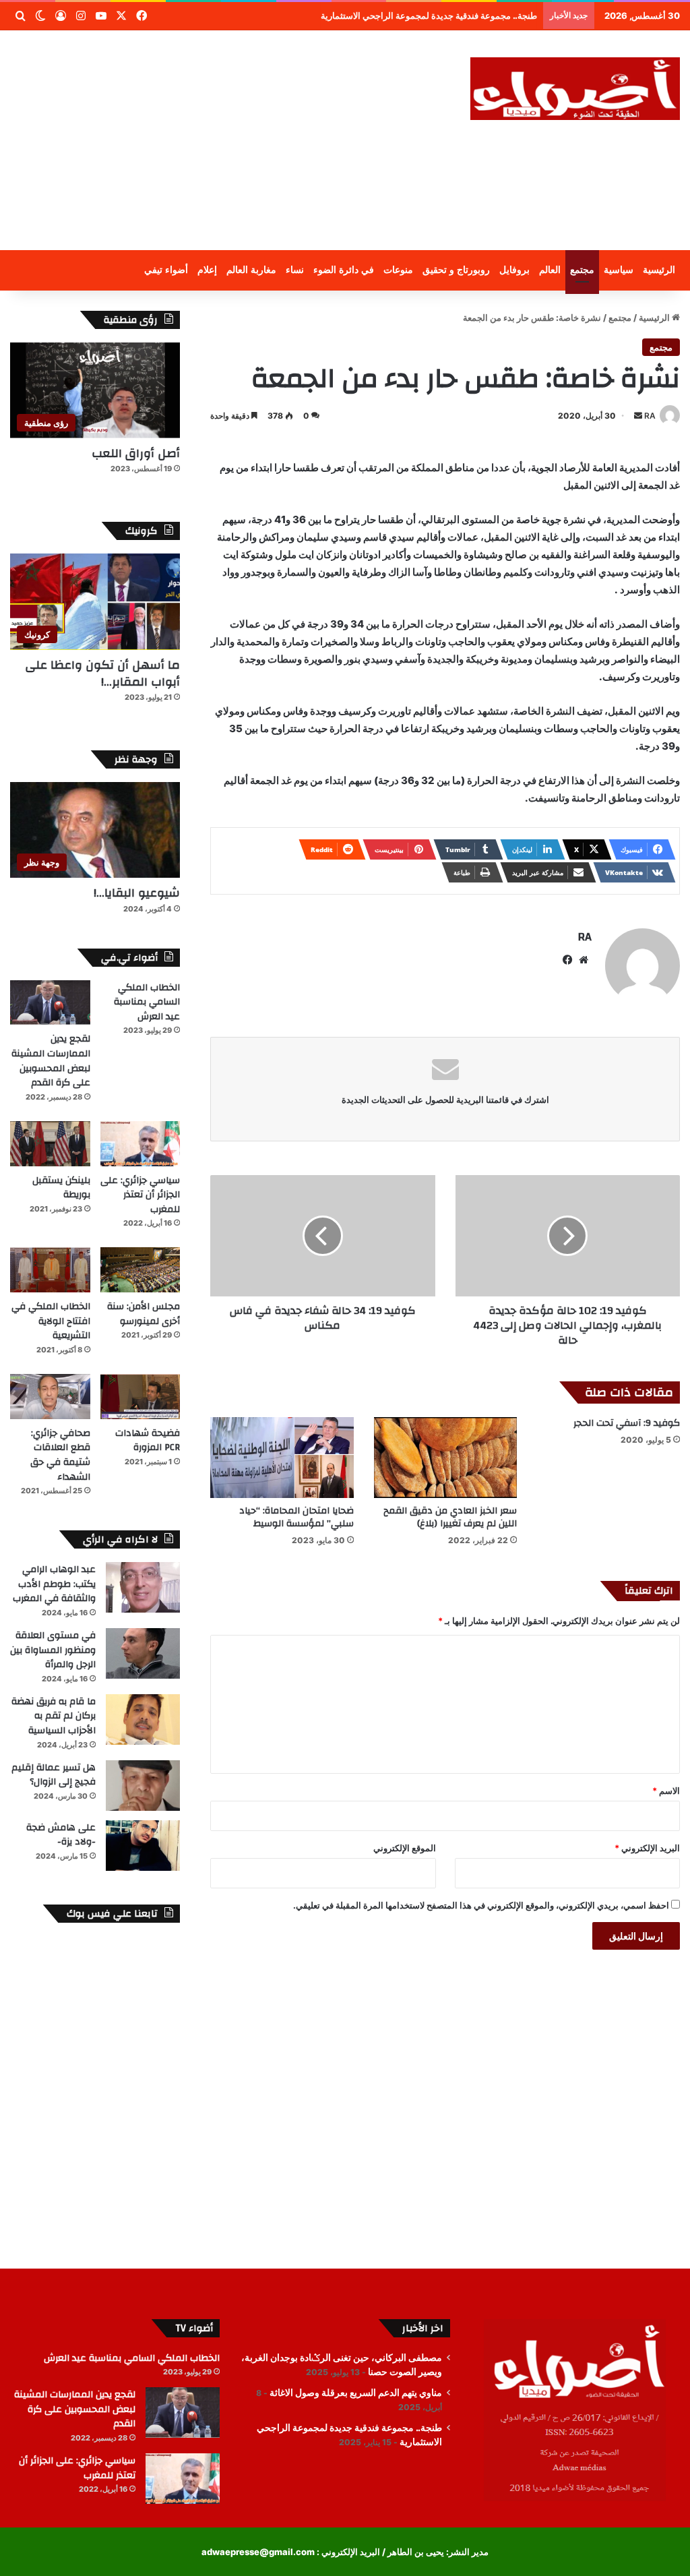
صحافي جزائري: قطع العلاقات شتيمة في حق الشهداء (60, 1455)
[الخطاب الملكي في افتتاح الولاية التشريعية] (50, 1270)
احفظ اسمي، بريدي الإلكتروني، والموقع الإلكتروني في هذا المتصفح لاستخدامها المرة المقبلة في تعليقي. (481, 1905)
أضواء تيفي (166, 270)
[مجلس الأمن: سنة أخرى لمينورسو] (140, 1270)
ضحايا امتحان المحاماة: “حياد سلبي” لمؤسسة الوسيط (296, 1517)
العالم (550, 270)
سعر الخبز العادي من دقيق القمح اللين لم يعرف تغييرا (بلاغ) (450, 1517)
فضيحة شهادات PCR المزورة (148, 1441)
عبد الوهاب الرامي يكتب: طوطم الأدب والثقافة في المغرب (54, 1584)
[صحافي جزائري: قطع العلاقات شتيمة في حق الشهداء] (50, 1397)
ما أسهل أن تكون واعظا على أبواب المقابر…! (102, 673)
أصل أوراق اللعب (136, 453)
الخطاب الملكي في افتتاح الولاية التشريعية (51, 1321)
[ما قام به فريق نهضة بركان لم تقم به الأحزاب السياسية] (143, 1719)
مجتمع (582, 270)
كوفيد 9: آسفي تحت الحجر (627, 1423)
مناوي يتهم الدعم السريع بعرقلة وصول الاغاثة (356, 2393)
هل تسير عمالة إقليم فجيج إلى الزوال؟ (54, 1775)
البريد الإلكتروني (647, 1848)
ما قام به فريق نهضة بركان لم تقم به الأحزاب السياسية (54, 1716)
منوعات (398, 270)
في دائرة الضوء (344, 270)
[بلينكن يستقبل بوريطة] (50, 1144)
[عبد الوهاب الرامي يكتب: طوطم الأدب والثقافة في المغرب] (143, 1587)
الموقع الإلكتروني (405, 1848)
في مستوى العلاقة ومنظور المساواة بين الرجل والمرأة (53, 1650)
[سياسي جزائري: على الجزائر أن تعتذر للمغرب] (140, 1144)
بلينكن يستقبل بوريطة (61, 1188)
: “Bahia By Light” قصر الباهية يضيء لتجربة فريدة (442, 16)
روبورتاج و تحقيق (456, 270)
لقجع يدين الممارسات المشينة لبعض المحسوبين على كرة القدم (51, 1061)
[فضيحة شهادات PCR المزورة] (140, 1397)
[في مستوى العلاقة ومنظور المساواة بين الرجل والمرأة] (143, 1653)
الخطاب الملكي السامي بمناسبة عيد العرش (147, 1002)
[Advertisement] (225, 138)
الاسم (666, 1791)
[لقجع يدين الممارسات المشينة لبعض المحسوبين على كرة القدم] (50, 1003)
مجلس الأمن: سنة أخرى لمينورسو (144, 1314)
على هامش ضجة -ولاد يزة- (61, 1835)
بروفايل (514, 270)
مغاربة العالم (251, 270)
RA (650, 416)
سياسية (619, 270)
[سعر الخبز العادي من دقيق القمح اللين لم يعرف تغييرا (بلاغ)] (445, 1458)
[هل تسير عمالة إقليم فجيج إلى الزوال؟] (143, 1786)
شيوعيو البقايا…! (137, 893)
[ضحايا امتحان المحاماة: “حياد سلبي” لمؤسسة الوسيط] (282, 1458)
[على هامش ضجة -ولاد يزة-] (143, 1846)
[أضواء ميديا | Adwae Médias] (575, 89)
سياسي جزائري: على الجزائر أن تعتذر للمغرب (140, 1195)
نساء (295, 270)
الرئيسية (659, 270)
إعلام (207, 270)
